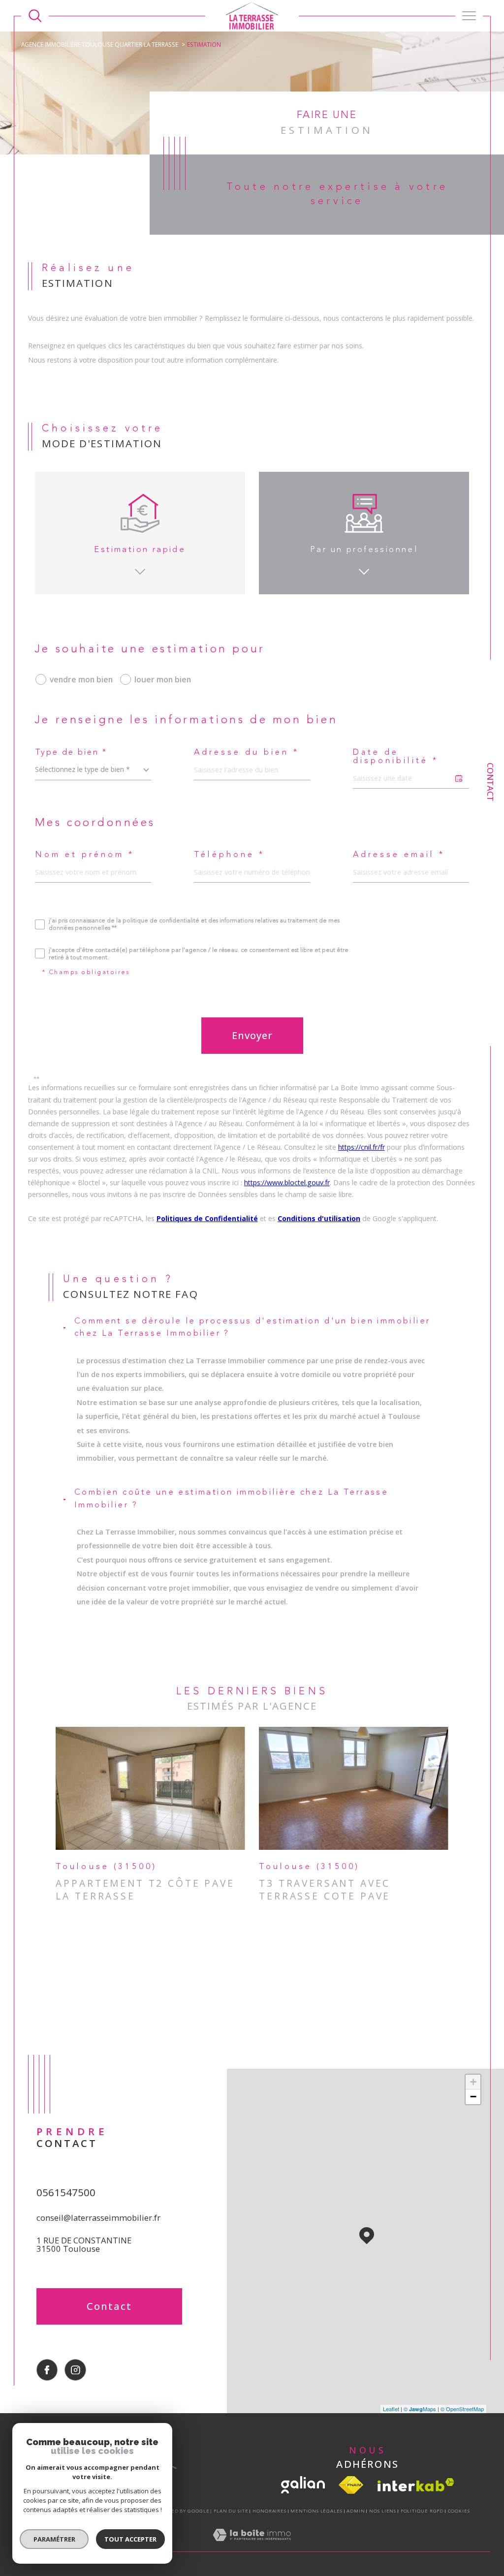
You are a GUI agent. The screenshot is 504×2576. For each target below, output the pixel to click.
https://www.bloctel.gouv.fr (287, 1182)
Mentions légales (316, 2511)
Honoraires (269, 2511)
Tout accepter (130, 2539)
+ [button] (473, 2082)
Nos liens (383, 2511)
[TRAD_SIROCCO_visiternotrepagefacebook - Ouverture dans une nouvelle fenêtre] (47, 2370)
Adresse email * (399, 855)
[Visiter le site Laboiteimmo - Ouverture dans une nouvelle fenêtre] (252, 2545)
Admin (356, 2511)
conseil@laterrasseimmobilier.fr (98, 2218)
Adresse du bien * (247, 753)
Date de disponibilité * (396, 757)
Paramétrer (54, 2539)
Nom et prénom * (85, 855)
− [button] (473, 2097)
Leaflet (391, 2409)
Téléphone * (229, 855)
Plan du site (231, 2511)
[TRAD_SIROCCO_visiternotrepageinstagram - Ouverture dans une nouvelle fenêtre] (75, 2370)
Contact (490, 782)
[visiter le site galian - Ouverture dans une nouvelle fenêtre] (303, 2485)
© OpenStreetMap (462, 2409)
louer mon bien (163, 679)
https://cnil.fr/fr (362, 1147)
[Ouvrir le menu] (469, 16)
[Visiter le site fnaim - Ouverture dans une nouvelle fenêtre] (351, 2485)
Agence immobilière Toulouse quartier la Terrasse (100, 44)
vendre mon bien (81, 679)
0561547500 (66, 2192)
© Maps (420, 2409)
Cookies (459, 2511)
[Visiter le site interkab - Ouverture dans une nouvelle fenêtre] (416, 2485)
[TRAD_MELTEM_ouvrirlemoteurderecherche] (35, 16)
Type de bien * (71, 753)
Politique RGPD (422, 2511)
